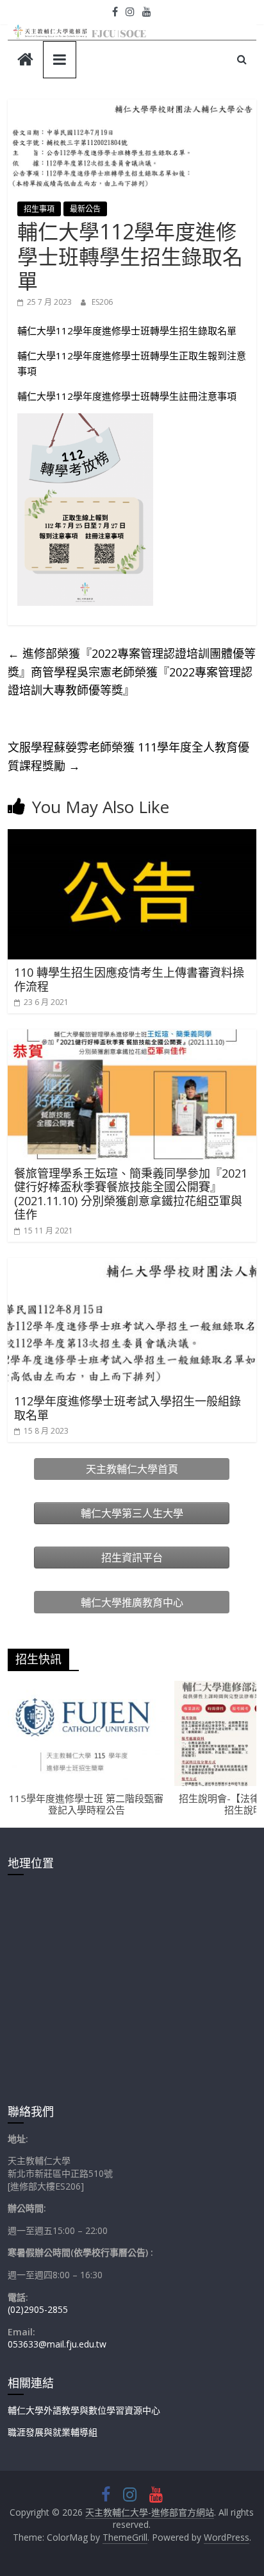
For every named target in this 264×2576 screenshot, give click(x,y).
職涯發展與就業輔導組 (53, 2432)
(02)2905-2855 (38, 2309)
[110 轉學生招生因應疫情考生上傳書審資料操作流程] (132, 837)
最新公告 (85, 209)
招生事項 (39, 209)
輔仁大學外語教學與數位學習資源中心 (84, 2410)
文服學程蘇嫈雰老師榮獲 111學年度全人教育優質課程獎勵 (128, 756)
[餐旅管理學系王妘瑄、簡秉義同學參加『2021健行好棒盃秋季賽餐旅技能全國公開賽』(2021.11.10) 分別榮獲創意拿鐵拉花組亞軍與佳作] (132, 1037)
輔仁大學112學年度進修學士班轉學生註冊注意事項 (127, 396)
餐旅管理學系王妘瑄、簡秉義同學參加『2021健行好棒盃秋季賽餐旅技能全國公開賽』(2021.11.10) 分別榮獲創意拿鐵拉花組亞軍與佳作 (131, 1194)
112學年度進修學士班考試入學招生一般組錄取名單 (128, 1408)
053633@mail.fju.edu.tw (57, 2344)
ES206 (102, 302)
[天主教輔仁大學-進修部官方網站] (25, 61)
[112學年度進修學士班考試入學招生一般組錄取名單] (132, 1266)
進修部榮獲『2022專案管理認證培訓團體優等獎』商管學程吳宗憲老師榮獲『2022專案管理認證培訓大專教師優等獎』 (132, 672)
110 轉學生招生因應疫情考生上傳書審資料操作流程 (129, 979)
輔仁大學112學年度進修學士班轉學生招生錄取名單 (127, 331)
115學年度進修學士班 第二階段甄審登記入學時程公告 (86, 1804)
